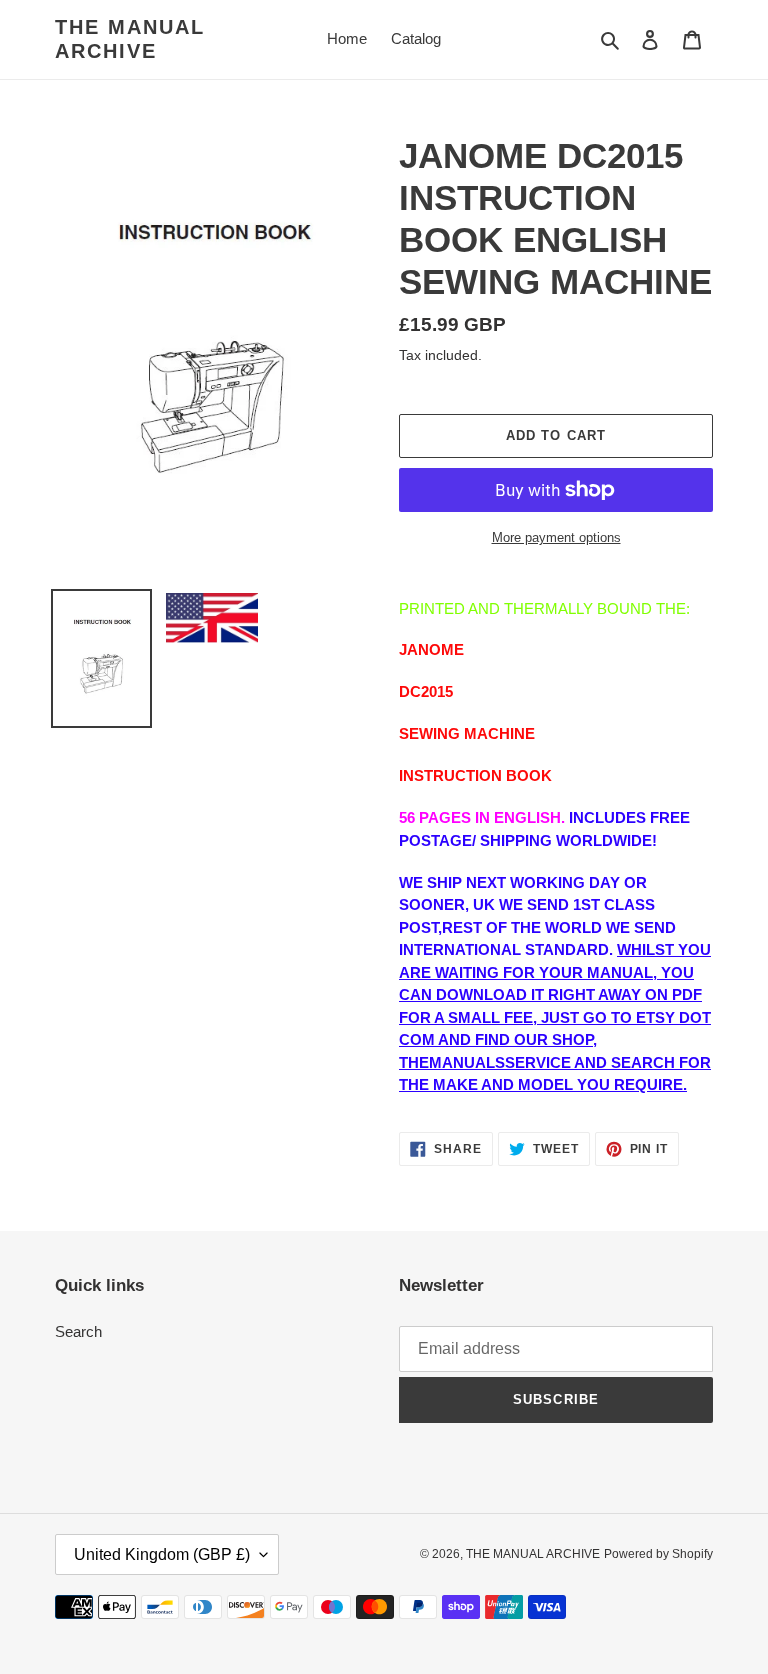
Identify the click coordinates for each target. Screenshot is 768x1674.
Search (78, 1331)
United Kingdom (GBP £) (162, 1554)
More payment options (556, 537)
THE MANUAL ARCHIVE (130, 39)
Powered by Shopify (658, 1554)
